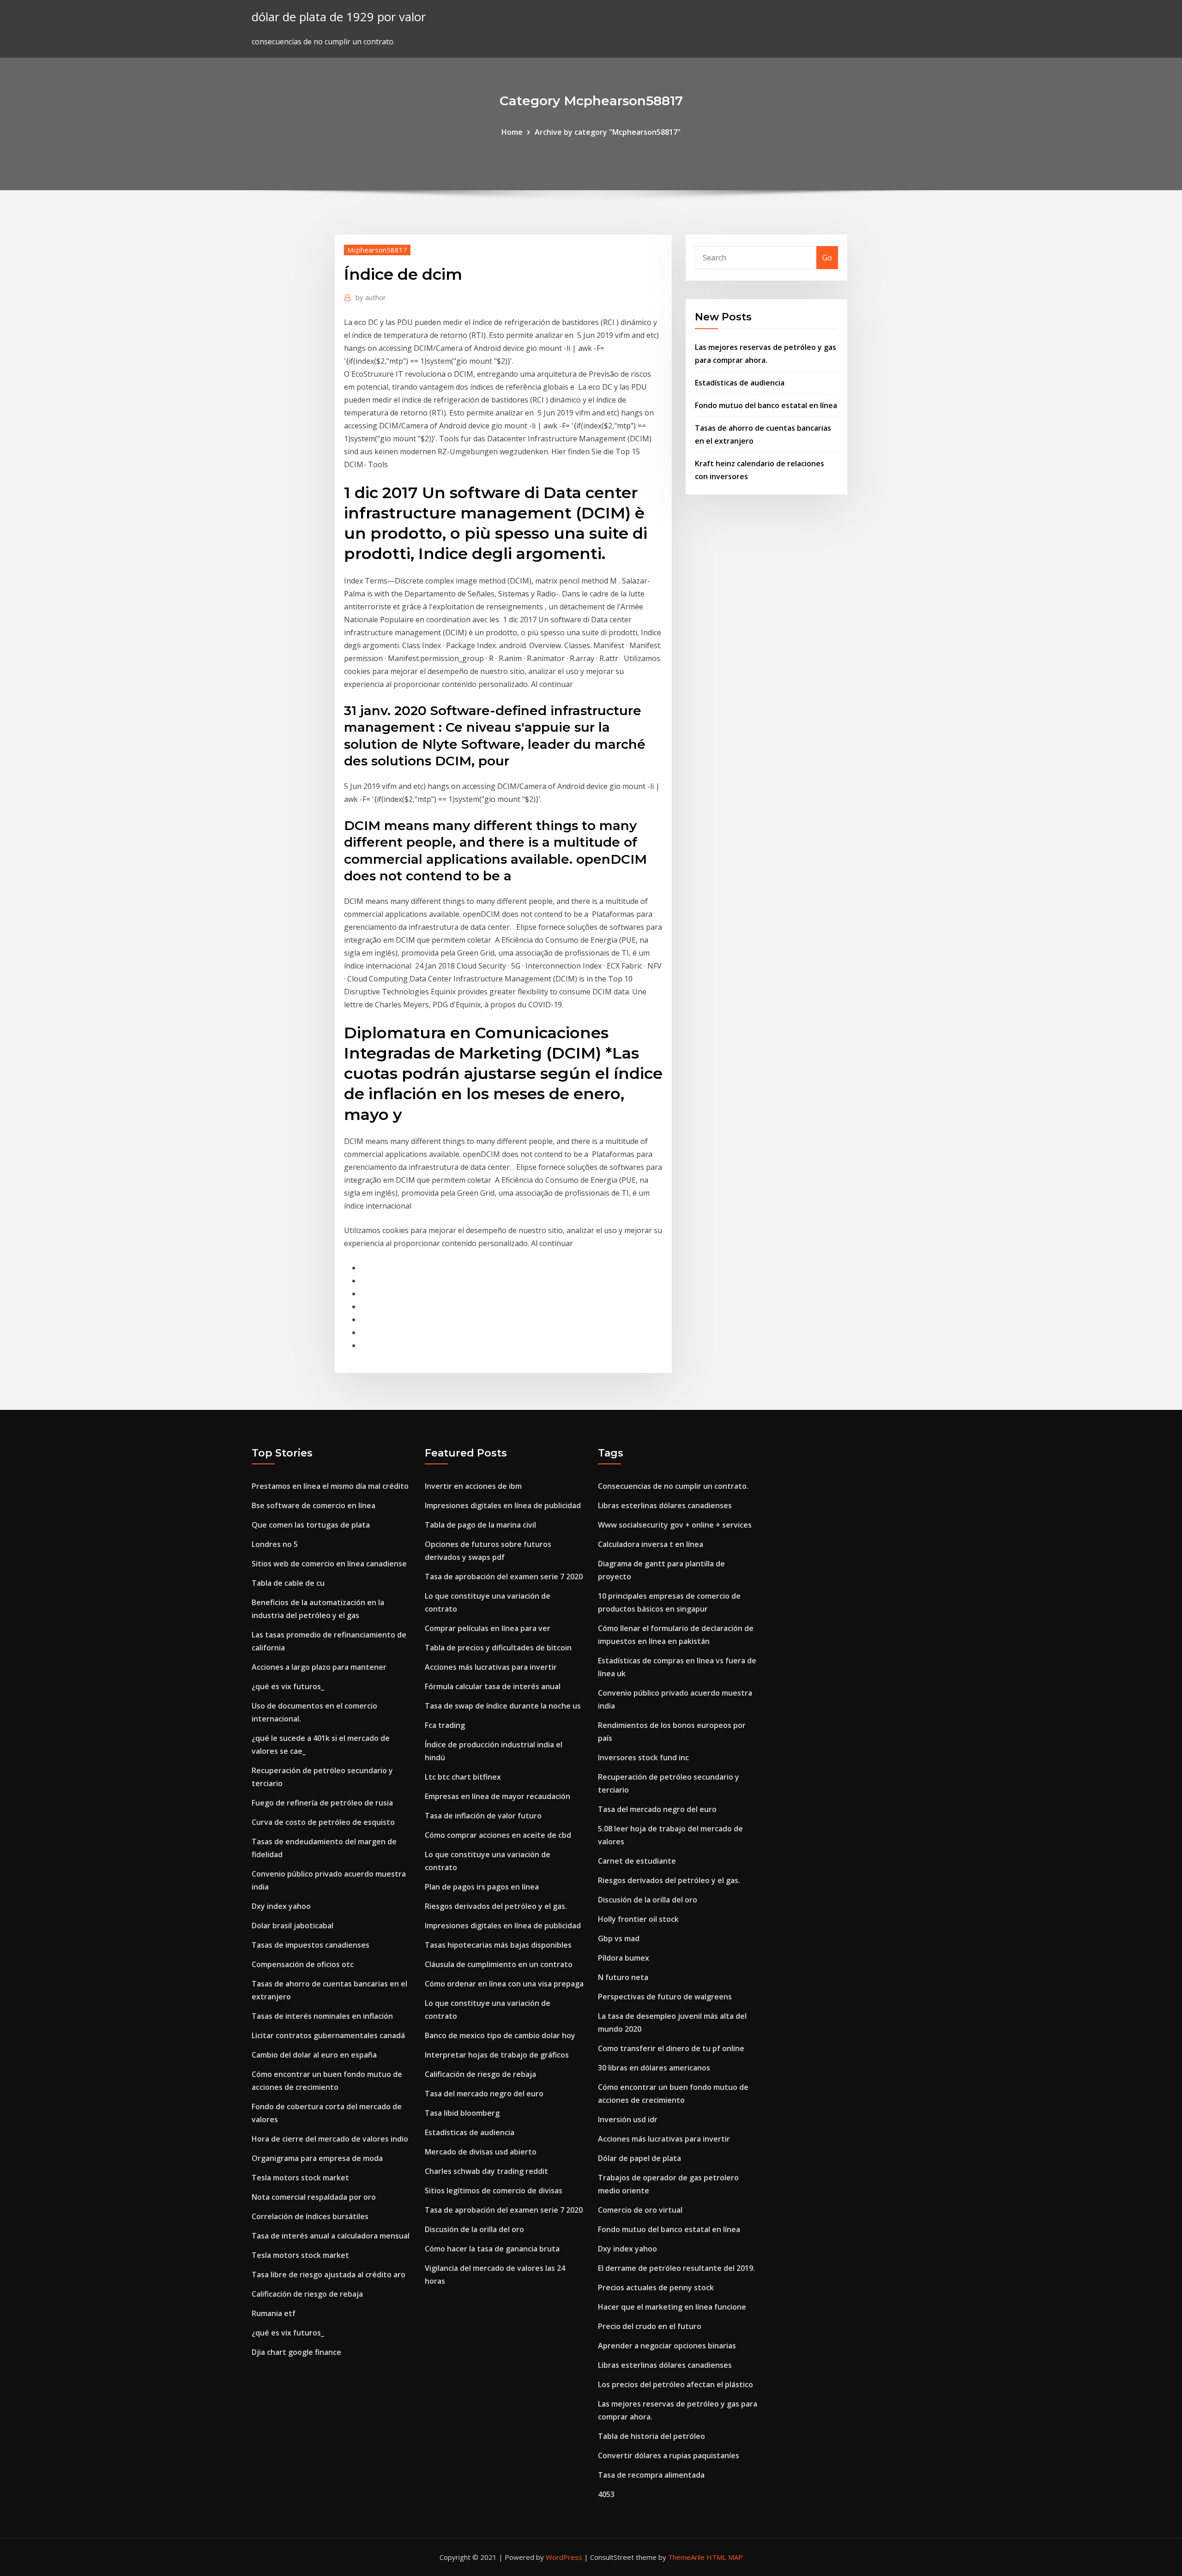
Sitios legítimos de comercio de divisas (494, 2191)
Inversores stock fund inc (643, 1757)
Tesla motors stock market (300, 2178)
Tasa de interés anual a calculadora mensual (331, 2236)
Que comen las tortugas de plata (311, 1525)
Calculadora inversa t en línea (651, 1544)
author (371, 297)
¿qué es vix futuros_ (288, 1686)
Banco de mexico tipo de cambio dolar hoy (500, 2035)
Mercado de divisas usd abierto (481, 2152)
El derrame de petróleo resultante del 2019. (676, 2268)
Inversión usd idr (628, 2119)
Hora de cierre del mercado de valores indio (330, 2139)
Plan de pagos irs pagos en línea (482, 1887)
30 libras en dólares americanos (654, 2068)
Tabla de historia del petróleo (651, 2436)
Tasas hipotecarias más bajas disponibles (498, 1945)
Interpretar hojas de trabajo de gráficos (497, 2055)
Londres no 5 (275, 1544)
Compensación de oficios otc (303, 1964)
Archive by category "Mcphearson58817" (608, 132)
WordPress (564, 2557)
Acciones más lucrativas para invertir (491, 1667)
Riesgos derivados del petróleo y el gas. (496, 1906)
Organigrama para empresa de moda (317, 2158)
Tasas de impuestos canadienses (311, 1945)
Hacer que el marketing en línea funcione (672, 2307)
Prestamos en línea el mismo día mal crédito (330, 1486)
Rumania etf (274, 2313)
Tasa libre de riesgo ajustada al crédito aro (329, 2275)
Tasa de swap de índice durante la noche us (503, 1706)
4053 (606, 2494)
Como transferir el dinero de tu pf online (671, 2048)
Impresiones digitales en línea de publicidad (503, 1505)
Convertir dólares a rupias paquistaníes (669, 2456)
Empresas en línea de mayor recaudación (498, 1796)
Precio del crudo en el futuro (650, 2326)
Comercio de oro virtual (640, 2210)
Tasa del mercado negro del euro (484, 2094)
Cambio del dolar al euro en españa (314, 2055)
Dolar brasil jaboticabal (292, 1926)
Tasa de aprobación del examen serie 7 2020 (504, 1577)
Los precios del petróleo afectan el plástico (675, 2384)
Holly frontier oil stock (638, 1919)
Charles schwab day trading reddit (486, 2171)
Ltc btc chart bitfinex (463, 1777)
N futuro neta (623, 1977)
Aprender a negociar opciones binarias (667, 2346)
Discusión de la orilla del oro (474, 2229)
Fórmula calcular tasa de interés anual (493, 1686)
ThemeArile (686, 2557)
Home (512, 132)
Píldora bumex (624, 1958)
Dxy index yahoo (281, 1906)
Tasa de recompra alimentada (651, 2475)
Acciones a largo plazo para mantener (319, 1667)
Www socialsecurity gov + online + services (675, 1525)
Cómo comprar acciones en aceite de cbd (498, 1835)
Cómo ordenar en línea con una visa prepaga (504, 1984)
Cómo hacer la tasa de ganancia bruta (492, 2249)
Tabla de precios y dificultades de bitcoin (498, 1648)
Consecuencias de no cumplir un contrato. (673, 1486)
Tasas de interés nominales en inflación (322, 2016)
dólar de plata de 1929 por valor (339, 17)
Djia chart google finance (296, 2352)
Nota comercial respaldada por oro (314, 2197)
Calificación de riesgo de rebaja (307, 2294)
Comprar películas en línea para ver (488, 1628)
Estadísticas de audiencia (740, 383)
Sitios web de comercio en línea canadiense (329, 1564)
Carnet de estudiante (637, 1861)
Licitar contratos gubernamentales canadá (328, 2035)
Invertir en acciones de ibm (473, 1486)
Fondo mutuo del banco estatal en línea (766, 405)
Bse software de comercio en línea (314, 1505)
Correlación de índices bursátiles (310, 2216)
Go (827, 258)
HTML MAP (725, 2557)
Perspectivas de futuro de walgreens (665, 1997)
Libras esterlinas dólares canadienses (665, 1505)
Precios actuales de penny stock (656, 2287)
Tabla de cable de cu (288, 1583)
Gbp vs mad (619, 1938)
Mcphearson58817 (377, 250)
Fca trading (445, 1725)
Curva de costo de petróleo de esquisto (323, 1822)
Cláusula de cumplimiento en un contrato (499, 1964)
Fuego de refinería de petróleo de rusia (322, 1803)
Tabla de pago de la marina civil (480, 1525)
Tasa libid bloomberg (462, 2113)
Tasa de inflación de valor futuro (483, 1816)
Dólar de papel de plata (639, 2158)
